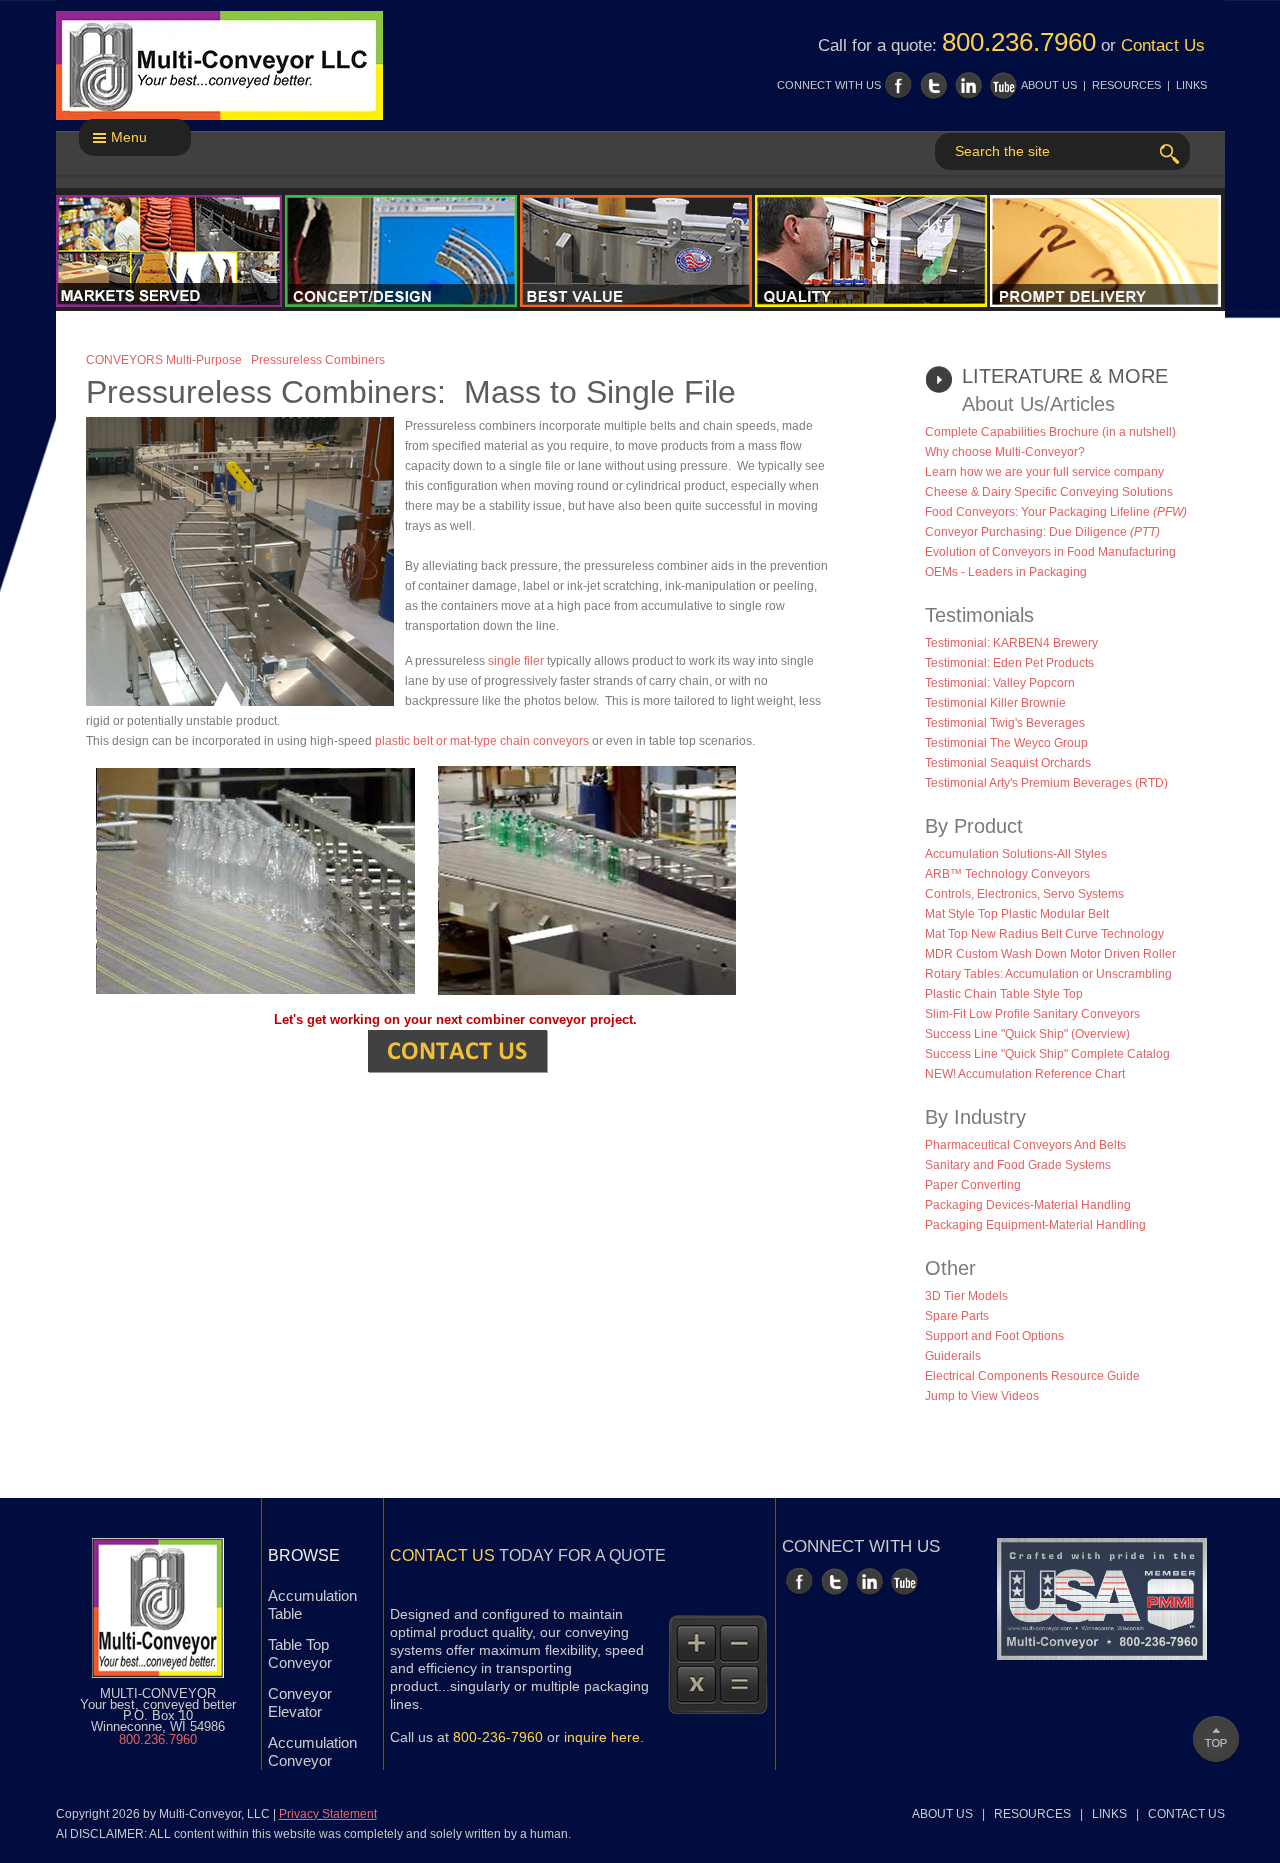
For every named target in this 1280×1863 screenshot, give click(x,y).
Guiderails (953, 1356)
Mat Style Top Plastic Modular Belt (1017, 914)
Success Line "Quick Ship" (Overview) (1027, 1034)
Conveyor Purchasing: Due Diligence (1042, 532)
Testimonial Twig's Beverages (1005, 723)
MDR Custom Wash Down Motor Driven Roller (1050, 954)
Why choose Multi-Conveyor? (1005, 452)
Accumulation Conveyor (312, 1751)
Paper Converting (973, 1185)
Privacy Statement (328, 1814)
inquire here (602, 1737)
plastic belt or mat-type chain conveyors (482, 741)
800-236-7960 (498, 1737)
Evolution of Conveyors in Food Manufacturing (1050, 552)
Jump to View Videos (982, 1396)
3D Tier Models (966, 1296)
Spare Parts (957, 1316)
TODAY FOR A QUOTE (528, 1555)
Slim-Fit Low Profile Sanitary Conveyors (1032, 1014)
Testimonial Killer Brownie (995, 703)
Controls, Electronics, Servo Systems (1024, 894)
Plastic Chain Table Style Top (1004, 994)
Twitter (933, 85)
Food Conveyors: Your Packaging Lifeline (1056, 512)
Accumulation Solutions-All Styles (1016, 854)
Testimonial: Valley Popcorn (1000, 683)
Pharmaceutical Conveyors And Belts (1025, 1145)
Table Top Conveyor (300, 1653)
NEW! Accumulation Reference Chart (1025, 1074)
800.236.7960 (1019, 42)
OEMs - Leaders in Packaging (1006, 572)
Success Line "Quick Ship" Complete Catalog (1047, 1054)
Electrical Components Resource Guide (1032, 1376)
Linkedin (968, 85)
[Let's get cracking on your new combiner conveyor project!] (458, 1051)
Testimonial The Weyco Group (1006, 743)
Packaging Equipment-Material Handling (1035, 1225)
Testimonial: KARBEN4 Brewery (1011, 643)
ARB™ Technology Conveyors (1007, 874)
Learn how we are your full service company (1044, 472)
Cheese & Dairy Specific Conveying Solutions (1049, 492)
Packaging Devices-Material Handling (1028, 1205)
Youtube (1003, 85)
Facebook (898, 85)
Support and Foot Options (994, 1336)
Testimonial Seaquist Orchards (1008, 763)
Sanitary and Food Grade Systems (1018, 1165)
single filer (516, 661)
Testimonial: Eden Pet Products (1009, 663)
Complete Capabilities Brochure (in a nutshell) (1050, 432)
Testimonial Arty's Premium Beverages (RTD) (1046, 783)
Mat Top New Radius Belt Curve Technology (1044, 934)
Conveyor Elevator (300, 1702)
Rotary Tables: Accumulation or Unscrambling (1048, 974)
